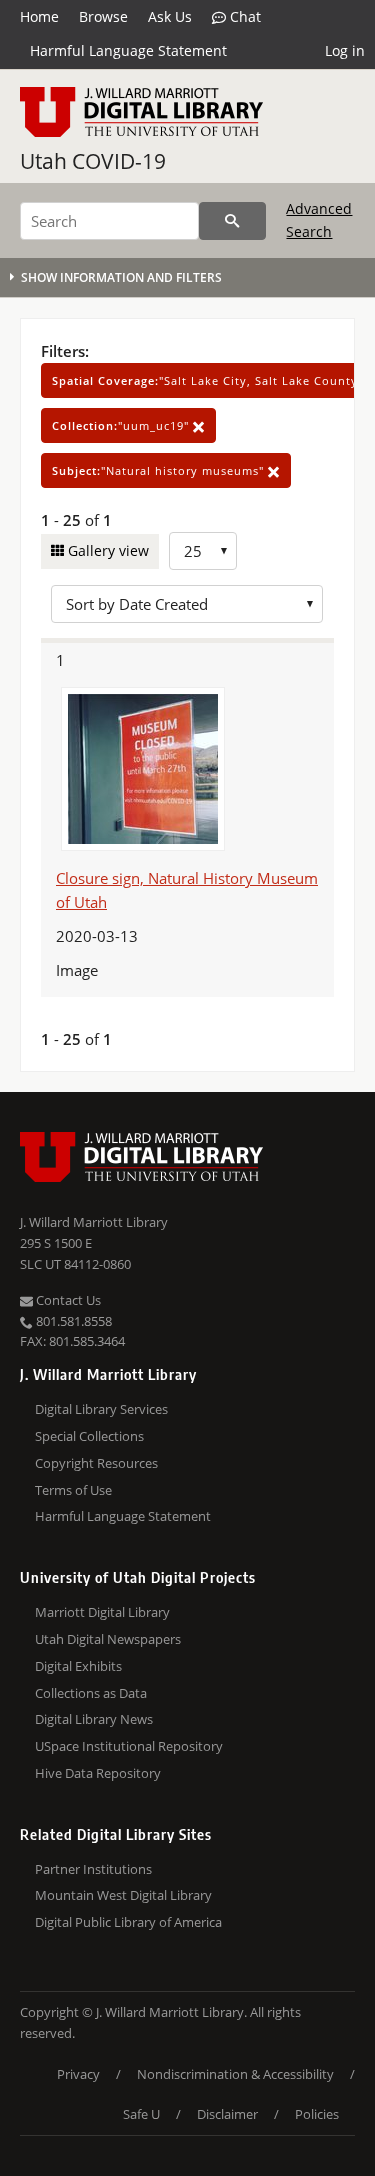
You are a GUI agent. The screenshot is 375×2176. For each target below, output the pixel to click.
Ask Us (170, 16)
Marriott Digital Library (102, 1612)
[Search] (232, 221)
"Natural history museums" (160, 470)
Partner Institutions (93, 1869)
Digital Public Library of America (128, 1922)
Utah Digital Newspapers (108, 1639)
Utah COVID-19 (93, 161)
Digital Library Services (101, 1409)
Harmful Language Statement (128, 50)
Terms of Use (73, 1490)
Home (39, 16)
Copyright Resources (96, 1463)
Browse (103, 16)
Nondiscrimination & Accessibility (235, 2074)
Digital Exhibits (78, 1666)
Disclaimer (227, 2114)
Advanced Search (319, 219)
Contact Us (67, 1300)
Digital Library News (94, 1719)
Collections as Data (91, 1693)
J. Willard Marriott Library (94, 1222)
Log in (345, 50)
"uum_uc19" (122, 425)
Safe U (141, 2114)
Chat (243, 16)
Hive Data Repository (98, 1773)
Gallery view (106, 550)
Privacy (78, 2074)
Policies (317, 2114)
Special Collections (89, 1436)
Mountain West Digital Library (123, 1895)
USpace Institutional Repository (129, 1746)
